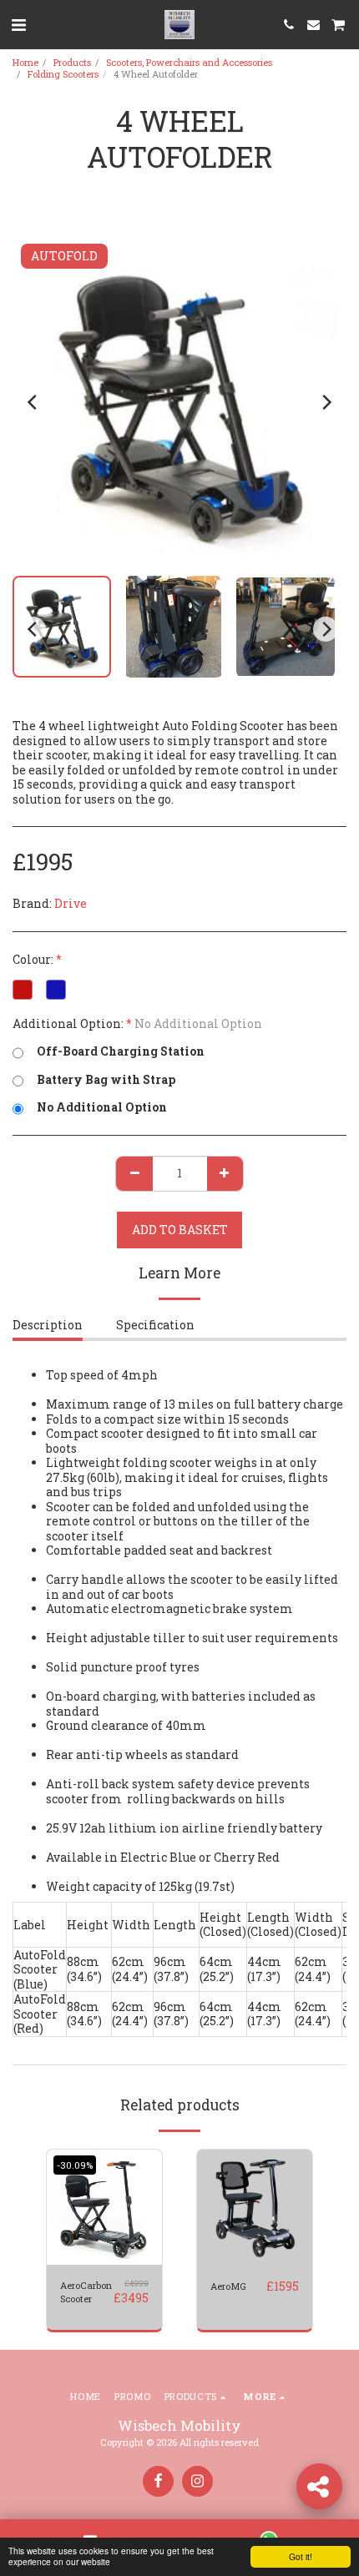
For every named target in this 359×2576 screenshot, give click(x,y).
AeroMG (228, 2286)
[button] (18, 24)
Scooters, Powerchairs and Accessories (189, 62)
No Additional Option (102, 1107)
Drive (71, 903)
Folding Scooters (63, 74)
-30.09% (75, 2165)
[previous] (33, 402)
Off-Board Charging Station (121, 1051)
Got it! (301, 2556)
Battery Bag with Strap (106, 1080)
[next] (326, 402)
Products (72, 62)
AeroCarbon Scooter (86, 2292)
